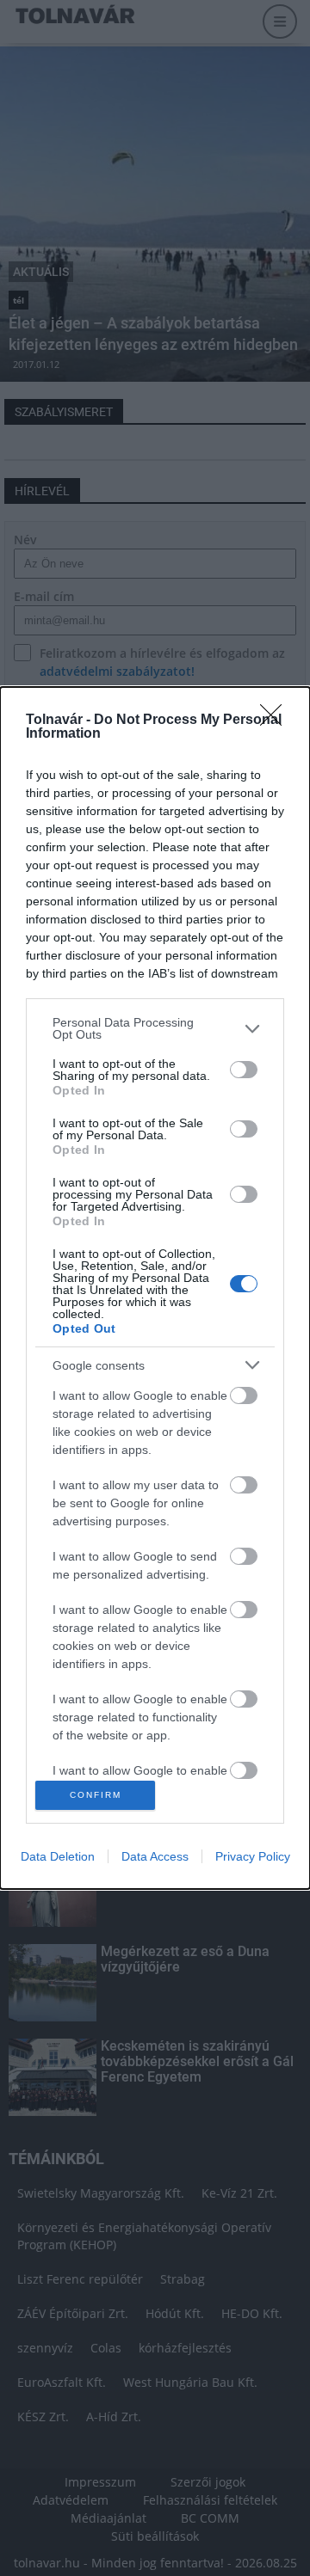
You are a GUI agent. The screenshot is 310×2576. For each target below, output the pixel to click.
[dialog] (155, 1288)
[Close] (276, 721)
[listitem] (155, 1028)
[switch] (244, 1070)
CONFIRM (96, 1795)
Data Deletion (58, 1856)
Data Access (155, 1856)
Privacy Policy (253, 1856)
